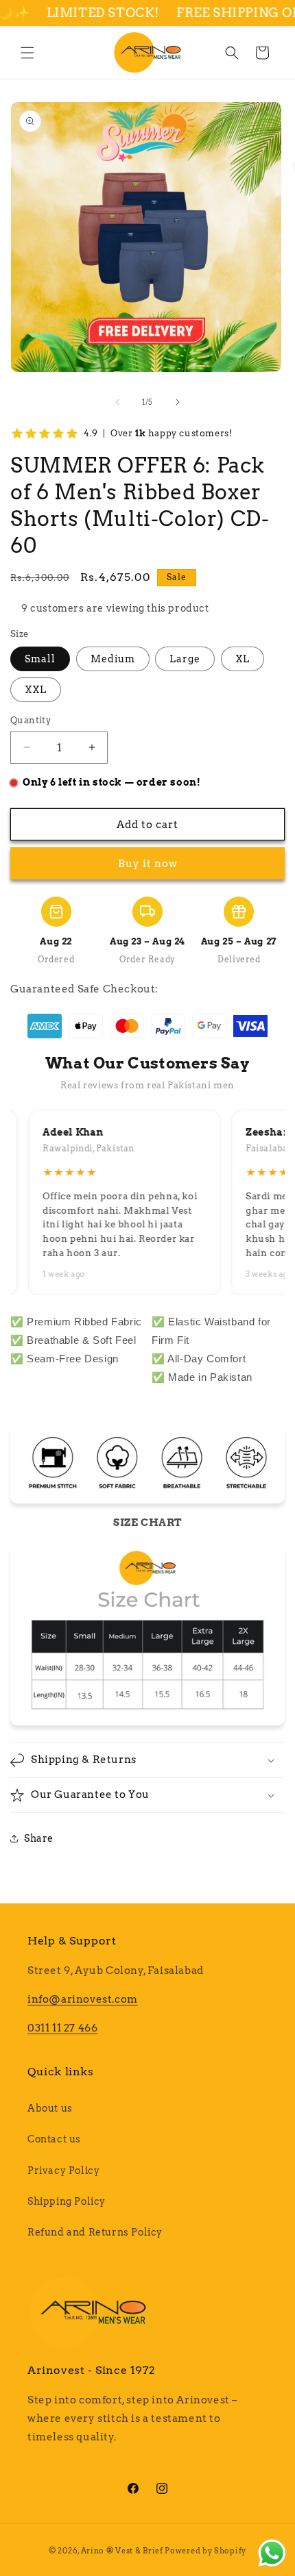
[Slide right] (178, 402)
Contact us (54, 2139)
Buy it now (148, 864)
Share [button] (39, 1838)
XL (243, 659)
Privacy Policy (63, 2171)
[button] (27, 53)
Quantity (31, 720)
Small (40, 659)
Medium (113, 659)
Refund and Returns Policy (95, 2232)
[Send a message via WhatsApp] (272, 2553)
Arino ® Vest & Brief (122, 2551)
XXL (36, 690)
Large (185, 659)
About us (50, 2108)
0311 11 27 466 (62, 2028)
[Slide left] (117, 402)
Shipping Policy (67, 2201)
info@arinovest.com (83, 1999)
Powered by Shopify (205, 2551)
